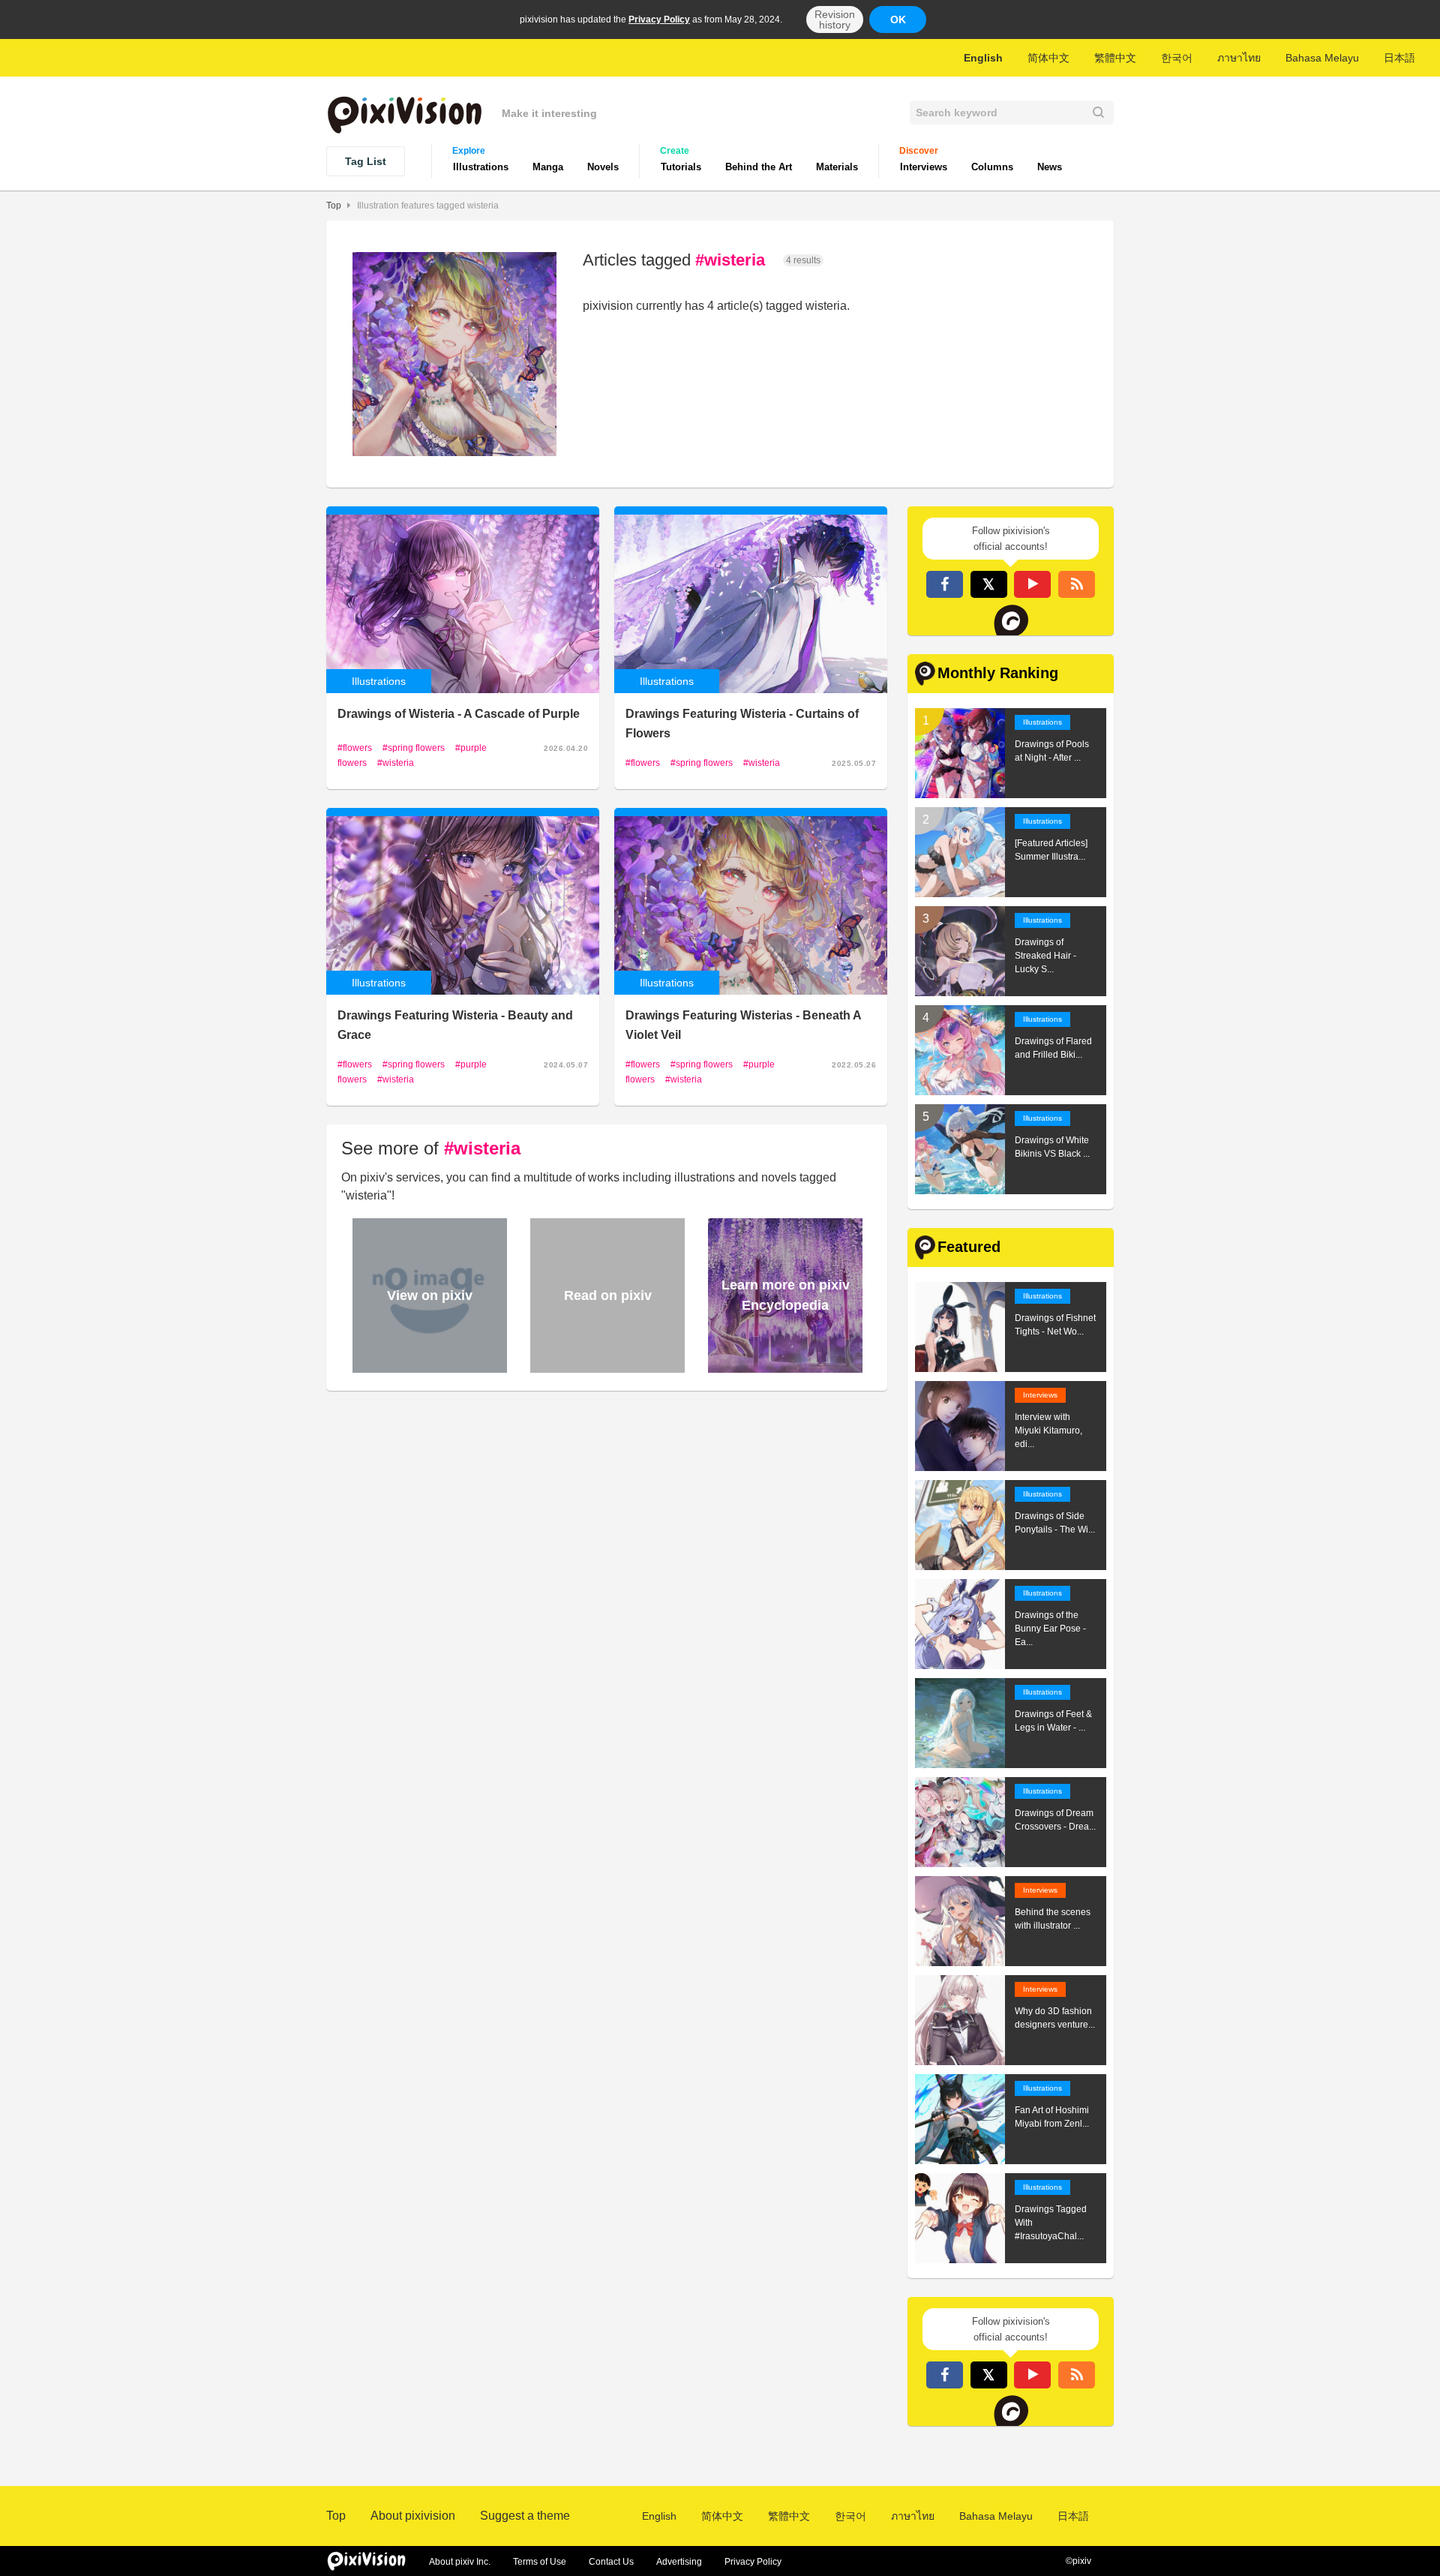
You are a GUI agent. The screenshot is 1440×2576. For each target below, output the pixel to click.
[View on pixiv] (427, 1366)
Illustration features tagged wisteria (428, 206)
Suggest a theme (525, 2516)
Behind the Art (759, 167)
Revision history (835, 20)
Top (334, 206)
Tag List (366, 161)
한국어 (1177, 58)
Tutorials (681, 167)
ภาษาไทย (1239, 58)
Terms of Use (540, 2562)
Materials (837, 167)
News (1050, 167)
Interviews (924, 167)
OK (898, 20)
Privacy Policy (659, 20)
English (983, 58)
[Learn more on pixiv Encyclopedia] (783, 1366)
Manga (548, 167)
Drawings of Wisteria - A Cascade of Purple (459, 714)
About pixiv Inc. (460, 2562)
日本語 (1399, 58)
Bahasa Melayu (1322, 58)
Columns (992, 167)
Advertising (679, 2562)
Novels (603, 167)
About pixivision (413, 2516)
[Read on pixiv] (605, 1366)
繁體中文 (1115, 58)
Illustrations (481, 167)
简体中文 (1048, 58)
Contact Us (611, 2562)
